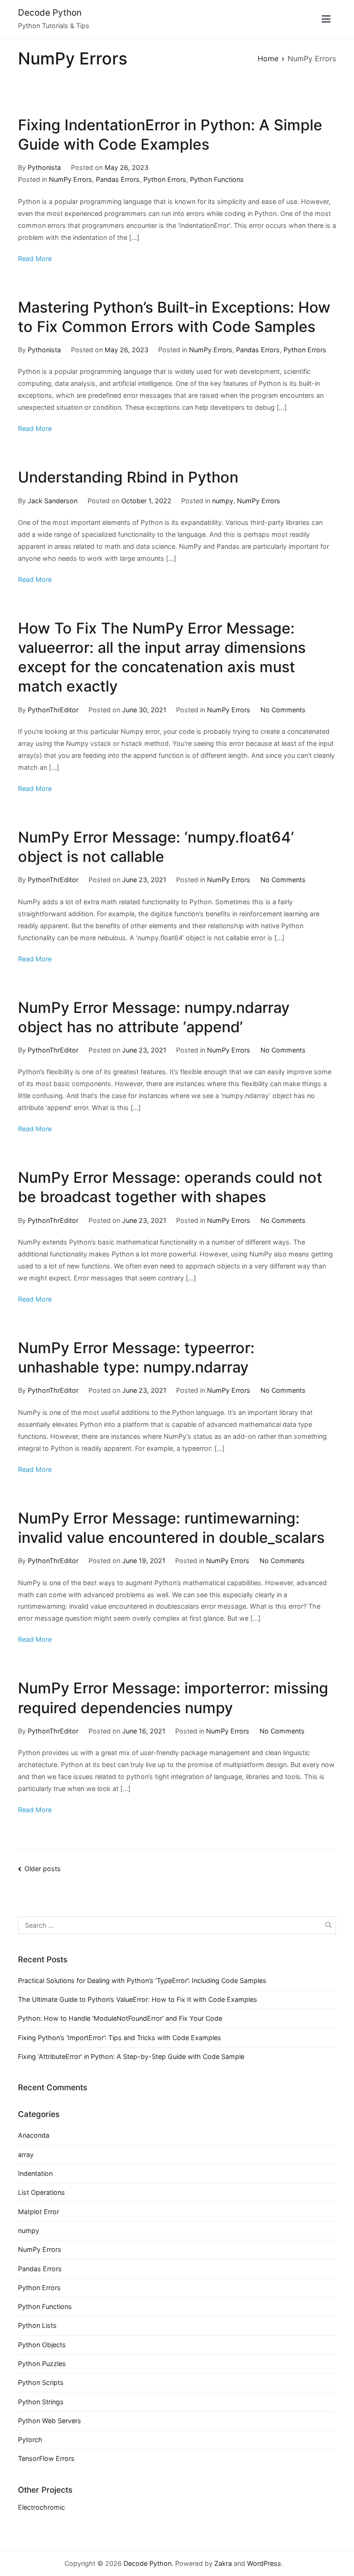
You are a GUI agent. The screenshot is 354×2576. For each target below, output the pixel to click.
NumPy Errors (71, 179)
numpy (223, 501)
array (26, 2154)
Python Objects (42, 2345)
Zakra (223, 2563)
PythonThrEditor (53, 710)
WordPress (264, 2563)
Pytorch (30, 2439)
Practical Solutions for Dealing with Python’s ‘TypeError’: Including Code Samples (142, 1980)
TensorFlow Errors (46, 2458)
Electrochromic (41, 2507)
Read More (35, 259)
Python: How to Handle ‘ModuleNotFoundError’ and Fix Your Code (120, 2018)
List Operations (41, 2192)
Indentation (35, 2173)
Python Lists (37, 2325)
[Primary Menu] (326, 19)
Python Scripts (41, 2382)
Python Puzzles (42, 2364)
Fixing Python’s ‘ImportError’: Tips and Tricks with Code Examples (120, 2038)
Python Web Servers (50, 2421)
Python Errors (165, 179)
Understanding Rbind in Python (128, 477)
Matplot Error (38, 2212)
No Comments (283, 710)
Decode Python (50, 13)
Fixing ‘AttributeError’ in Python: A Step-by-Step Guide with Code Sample (131, 2056)
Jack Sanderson (53, 501)
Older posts (43, 1869)
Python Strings (41, 2402)
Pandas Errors (118, 179)
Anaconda (34, 2135)
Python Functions (217, 179)
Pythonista (44, 167)
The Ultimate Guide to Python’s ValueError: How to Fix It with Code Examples (138, 1999)
